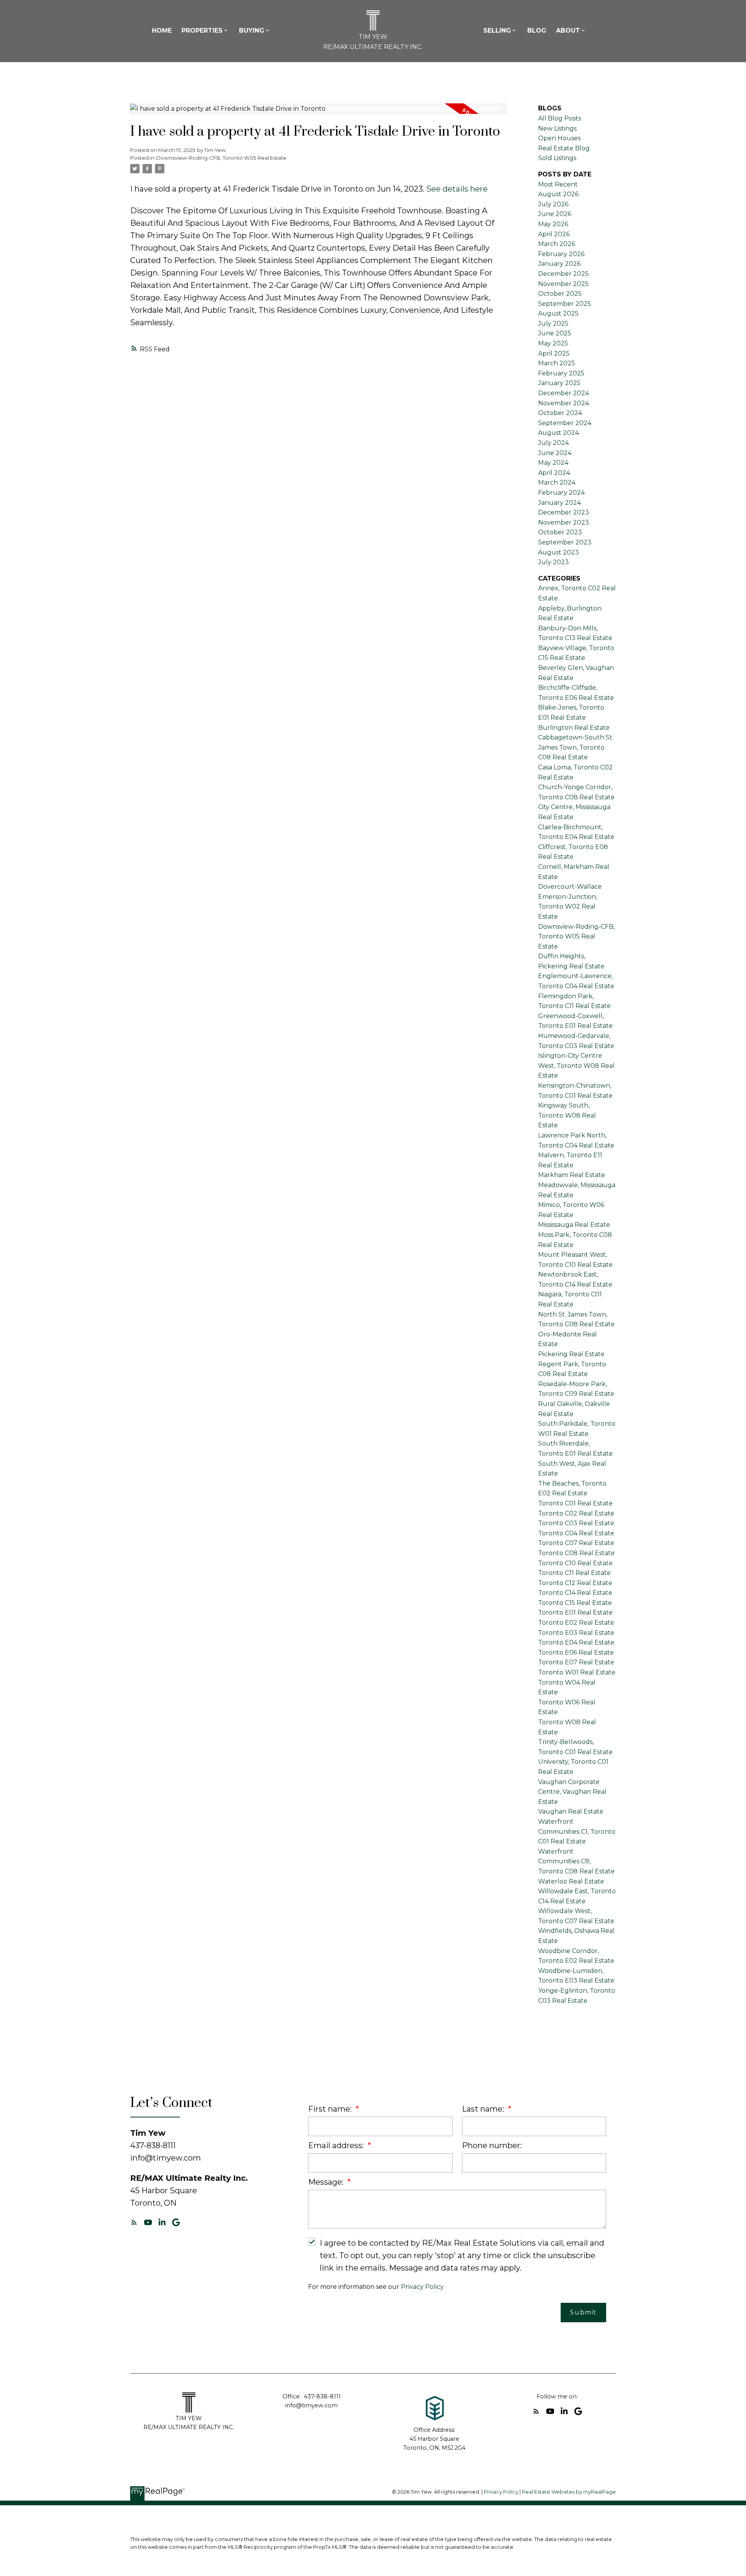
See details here (457, 189)
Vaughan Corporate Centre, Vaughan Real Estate (572, 1792)
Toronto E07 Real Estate (576, 1662)
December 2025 (563, 274)
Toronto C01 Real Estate (575, 1503)
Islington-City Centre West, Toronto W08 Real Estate (576, 1066)
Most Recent (558, 184)
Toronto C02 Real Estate (576, 1513)
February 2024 (561, 493)
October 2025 (560, 294)
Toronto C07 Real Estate (576, 1543)
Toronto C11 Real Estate (574, 1573)
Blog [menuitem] (537, 31)
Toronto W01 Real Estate (577, 1672)
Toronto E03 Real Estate (576, 1633)
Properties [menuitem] (202, 31)
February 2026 (561, 254)
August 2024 (559, 433)
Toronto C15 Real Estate (575, 1603)
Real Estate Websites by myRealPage (569, 2492)
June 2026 (555, 214)
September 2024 (565, 423)
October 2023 (560, 532)
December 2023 (564, 512)
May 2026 (553, 224)
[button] (134, 2222)
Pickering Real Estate (571, 1354)
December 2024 (564, 393)
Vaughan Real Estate (571, 1811)
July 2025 (553, 324)
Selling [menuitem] (497, 31)
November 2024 (564, 403)
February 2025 (561, 373)
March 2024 (557, 482)
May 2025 (553, 343)
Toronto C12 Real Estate (575, 1583)
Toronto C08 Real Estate (576, 1553)
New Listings (557, 128)
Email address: (337, 2145)
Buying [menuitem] (252, 31)
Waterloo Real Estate (571, 1881)
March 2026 (557, 244)
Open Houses (559, 138)
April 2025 (554, 353)
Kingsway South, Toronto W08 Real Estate (567, 1115)
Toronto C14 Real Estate (575, 1593)
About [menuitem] (568, 31)
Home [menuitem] (162, 31)
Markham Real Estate (572, 1175)
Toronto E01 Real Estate (575, 1612)
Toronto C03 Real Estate (576, 1523)
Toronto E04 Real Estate (576, 1642)
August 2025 (558, 313)
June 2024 (555, 453)
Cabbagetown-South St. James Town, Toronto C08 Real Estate (576, 747)
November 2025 (563, 284)
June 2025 (555, 333)
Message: (327, 2182)
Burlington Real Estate (574, 728)
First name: (331, 2109)
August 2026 (558, 194)
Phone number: (492, 2145)
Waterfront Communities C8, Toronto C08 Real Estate (576, 1861)
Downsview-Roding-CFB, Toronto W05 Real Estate (221, 158)
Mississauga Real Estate (574, 1225)
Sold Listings (557, 158)
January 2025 (559, 383)
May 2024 (553, 463)
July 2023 (553, 562)
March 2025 (557, 363)
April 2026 (554, 234)
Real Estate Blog (564, 148)
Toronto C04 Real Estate (576, 1533)
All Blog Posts (559, 118)
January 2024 (559, 503)
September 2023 (565, 542)
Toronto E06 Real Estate (576, 1653)
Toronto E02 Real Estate (576, 1623)
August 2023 (559, 552)
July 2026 (553, 204)
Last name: (484, 2109)
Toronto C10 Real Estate (575, 1563)
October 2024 (560, 413)
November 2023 (564, 522)
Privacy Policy (422, 2287)
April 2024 (554, 473)
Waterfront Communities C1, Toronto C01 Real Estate (577, 1831)
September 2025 (565, 304)
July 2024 (553, 443)
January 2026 (559, 264)
